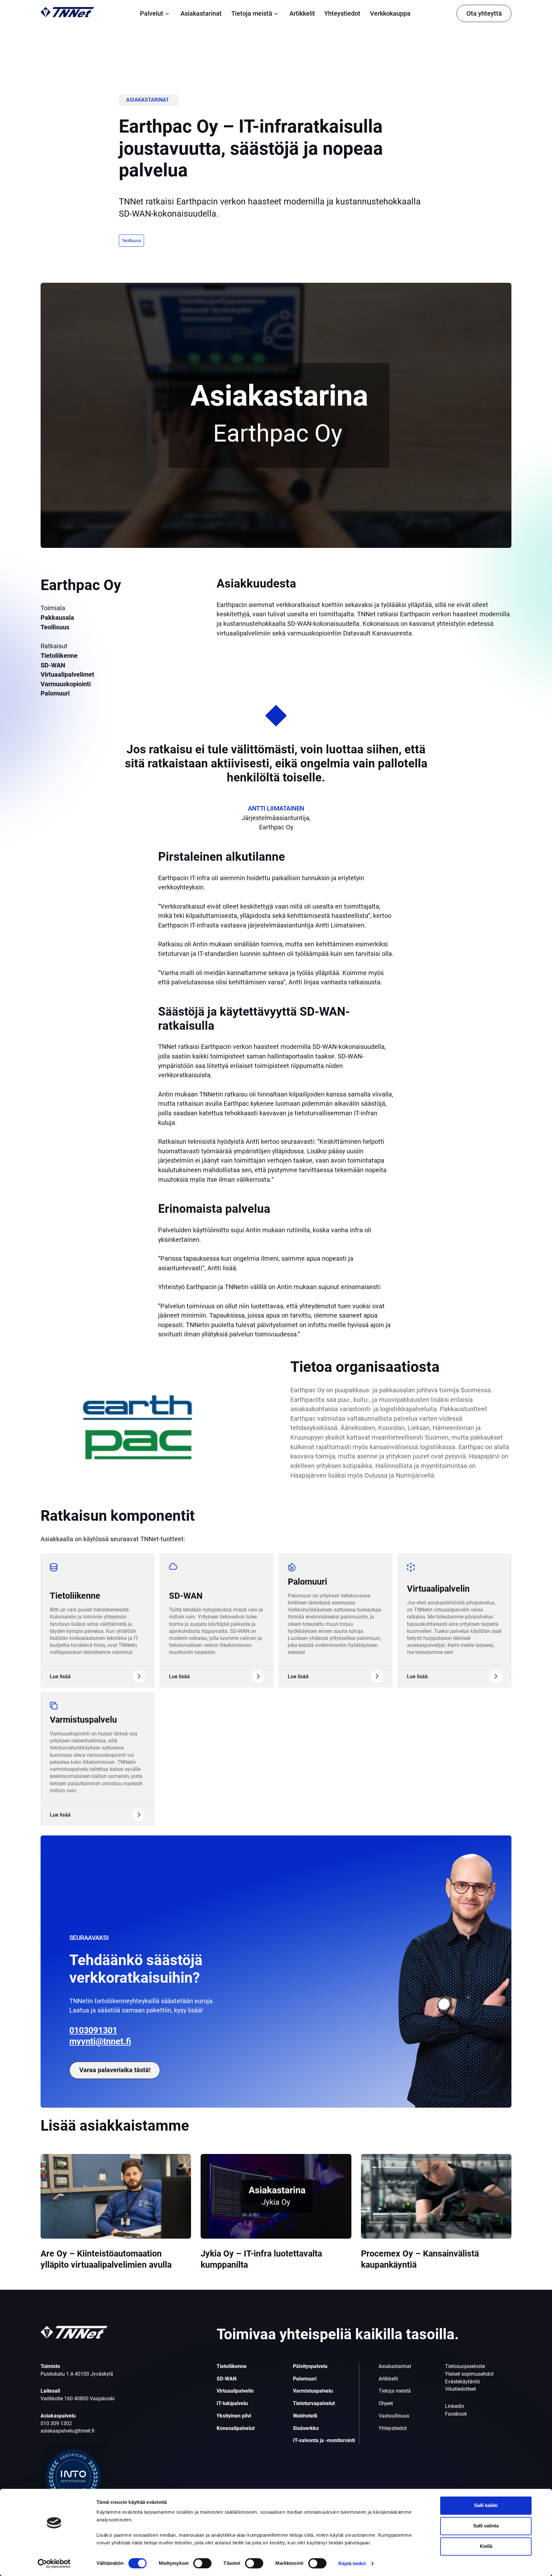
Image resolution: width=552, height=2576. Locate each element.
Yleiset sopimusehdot (469, 2374)
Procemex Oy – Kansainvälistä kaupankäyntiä (420, 2259)
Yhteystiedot (342, 13)
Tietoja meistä (252, 13)
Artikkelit (302, 13)
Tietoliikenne (75, 1596)
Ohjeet (386, 2403)
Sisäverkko (306, 2428)
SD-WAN (186, 1596)
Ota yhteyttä (484, 13)
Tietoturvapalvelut (314, 2403)
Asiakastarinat (201, 13)
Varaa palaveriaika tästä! (115, 2070)
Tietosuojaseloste (465, 2366)
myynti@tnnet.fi (100, 2042)
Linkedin (455, 2406)
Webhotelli (305, 2416)
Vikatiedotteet (460, 2389)
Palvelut (152, 13)
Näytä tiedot (352, 2563)
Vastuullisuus (394, 2416)
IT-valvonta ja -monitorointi (324, 2440)
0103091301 (93, 2030)
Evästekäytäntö (462, 2382)
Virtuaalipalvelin (438, 1589)
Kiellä (486, 2546)
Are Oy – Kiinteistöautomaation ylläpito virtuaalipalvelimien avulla (106, 2259)
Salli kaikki (486, 2505)
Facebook (456, 2414)
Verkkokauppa (390, 13)
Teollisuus (131, 241)
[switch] (202, 2563)
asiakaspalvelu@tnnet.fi (68, 2431)
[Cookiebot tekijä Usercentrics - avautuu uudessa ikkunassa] (54, 2564)
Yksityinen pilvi (234, 2416)
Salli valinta (486, 2526)
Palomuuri (307, 1582)
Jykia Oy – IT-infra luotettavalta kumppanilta (261, 2259)
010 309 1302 (56, 2423)
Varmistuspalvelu (83, 1720)
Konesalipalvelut (236, 2428)
